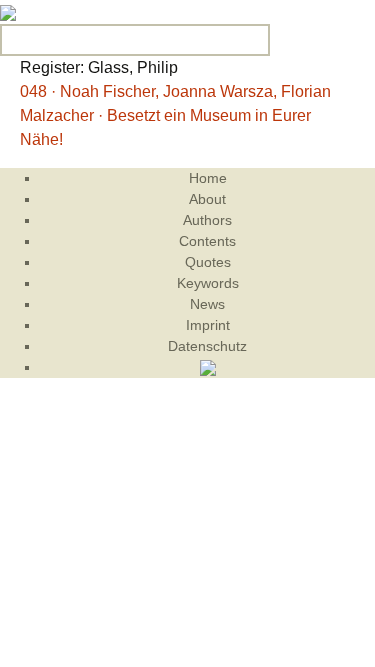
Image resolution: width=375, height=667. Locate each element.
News (207, 304)
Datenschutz (207, 346)
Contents (207, 241)
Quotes (208, 262)
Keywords (208, 283)
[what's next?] (8, 11)
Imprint (208, 325)
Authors (207, 220)
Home (208, 178)
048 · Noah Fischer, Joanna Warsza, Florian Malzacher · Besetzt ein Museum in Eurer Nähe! (175, 115)
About (207, 199)
